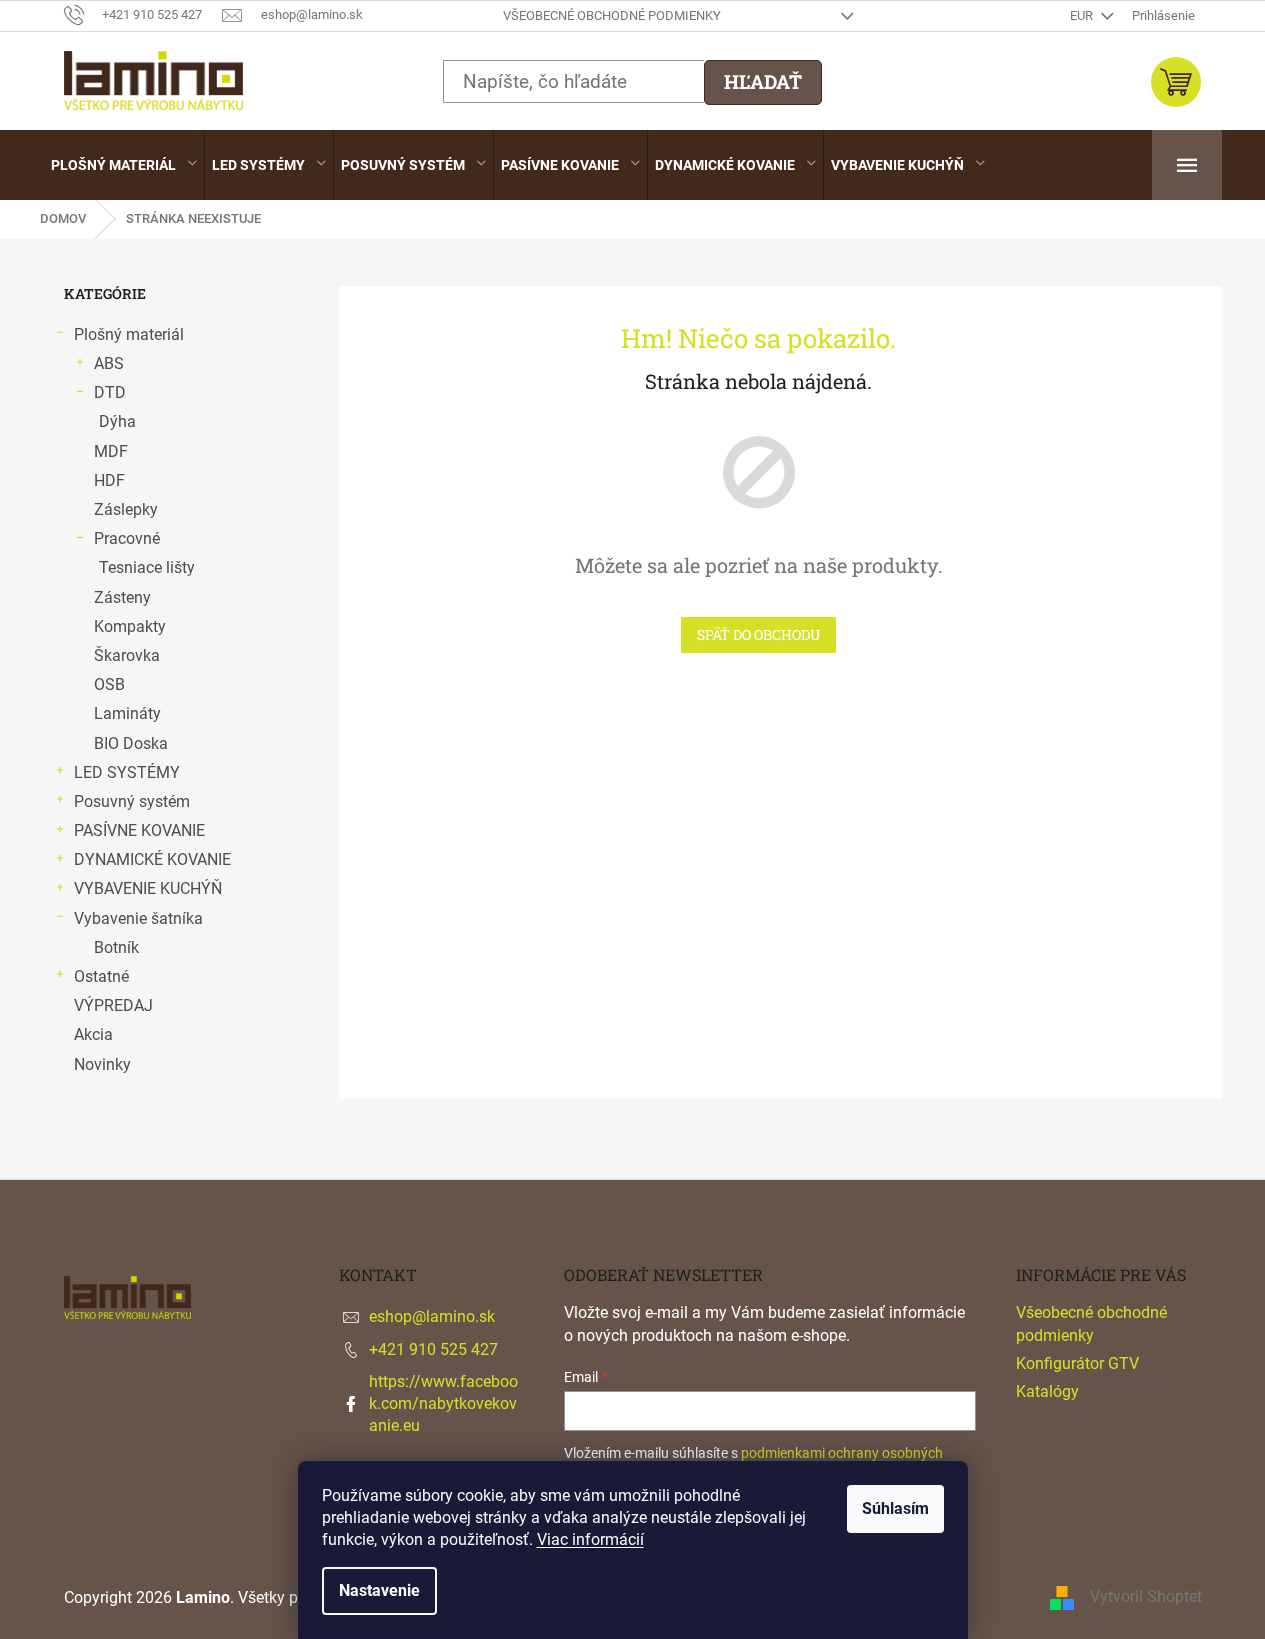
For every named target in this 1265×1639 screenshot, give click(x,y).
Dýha (117, 421)
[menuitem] (124, 165)
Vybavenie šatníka (138, 918)
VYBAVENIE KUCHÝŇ (148, 888)
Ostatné (101, 976)
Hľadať (763, 81)
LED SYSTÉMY (127, 772)
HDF (109, 480)
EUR (1083, 15)
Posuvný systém (132, 801)
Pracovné (127, 538)
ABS (109, 363)
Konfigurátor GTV (1077, 1363)
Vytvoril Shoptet (1146, 1596)
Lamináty (127, 713)
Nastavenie (379, 1590)
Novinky (102, 1064)
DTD (110, 392)
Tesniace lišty (147, 567)
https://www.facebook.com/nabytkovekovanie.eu (443, 1403)
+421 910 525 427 (433, 1349)
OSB (109, 684)
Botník (116, 947)
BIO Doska (131, 743)
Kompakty (130, 626)
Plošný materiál (129, 334)
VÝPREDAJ (113, 1005)
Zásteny (122, 597)
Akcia (93, 1034)
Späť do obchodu (758, 634)
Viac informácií (590, 1539)
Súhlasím (895, 1508)
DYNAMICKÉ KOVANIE (152, 859)
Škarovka (127, 655)
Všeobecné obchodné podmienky (612, 15)
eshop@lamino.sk (432, 1316)
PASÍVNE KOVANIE (139, 830)
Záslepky (126, 509)
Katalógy (1047, 1391)
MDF (111, 451)
